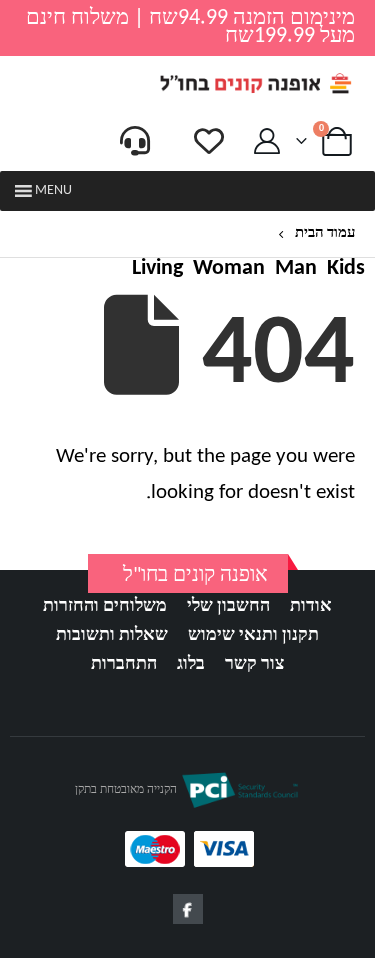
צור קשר (254, 664)
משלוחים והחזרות (105, 606)
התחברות (124, 664)
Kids (346, 269)
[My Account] (267, 141)
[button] (53, 191)
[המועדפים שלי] (209, 141)
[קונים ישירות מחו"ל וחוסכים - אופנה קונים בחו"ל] (255, 83)
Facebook (188, 909)
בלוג (191, 664)
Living (157, 269)
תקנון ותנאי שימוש (253, 635)
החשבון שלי (228, 606)
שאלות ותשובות (112, 635)
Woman (229, 269)
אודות (311, 606)
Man (296, 269)
